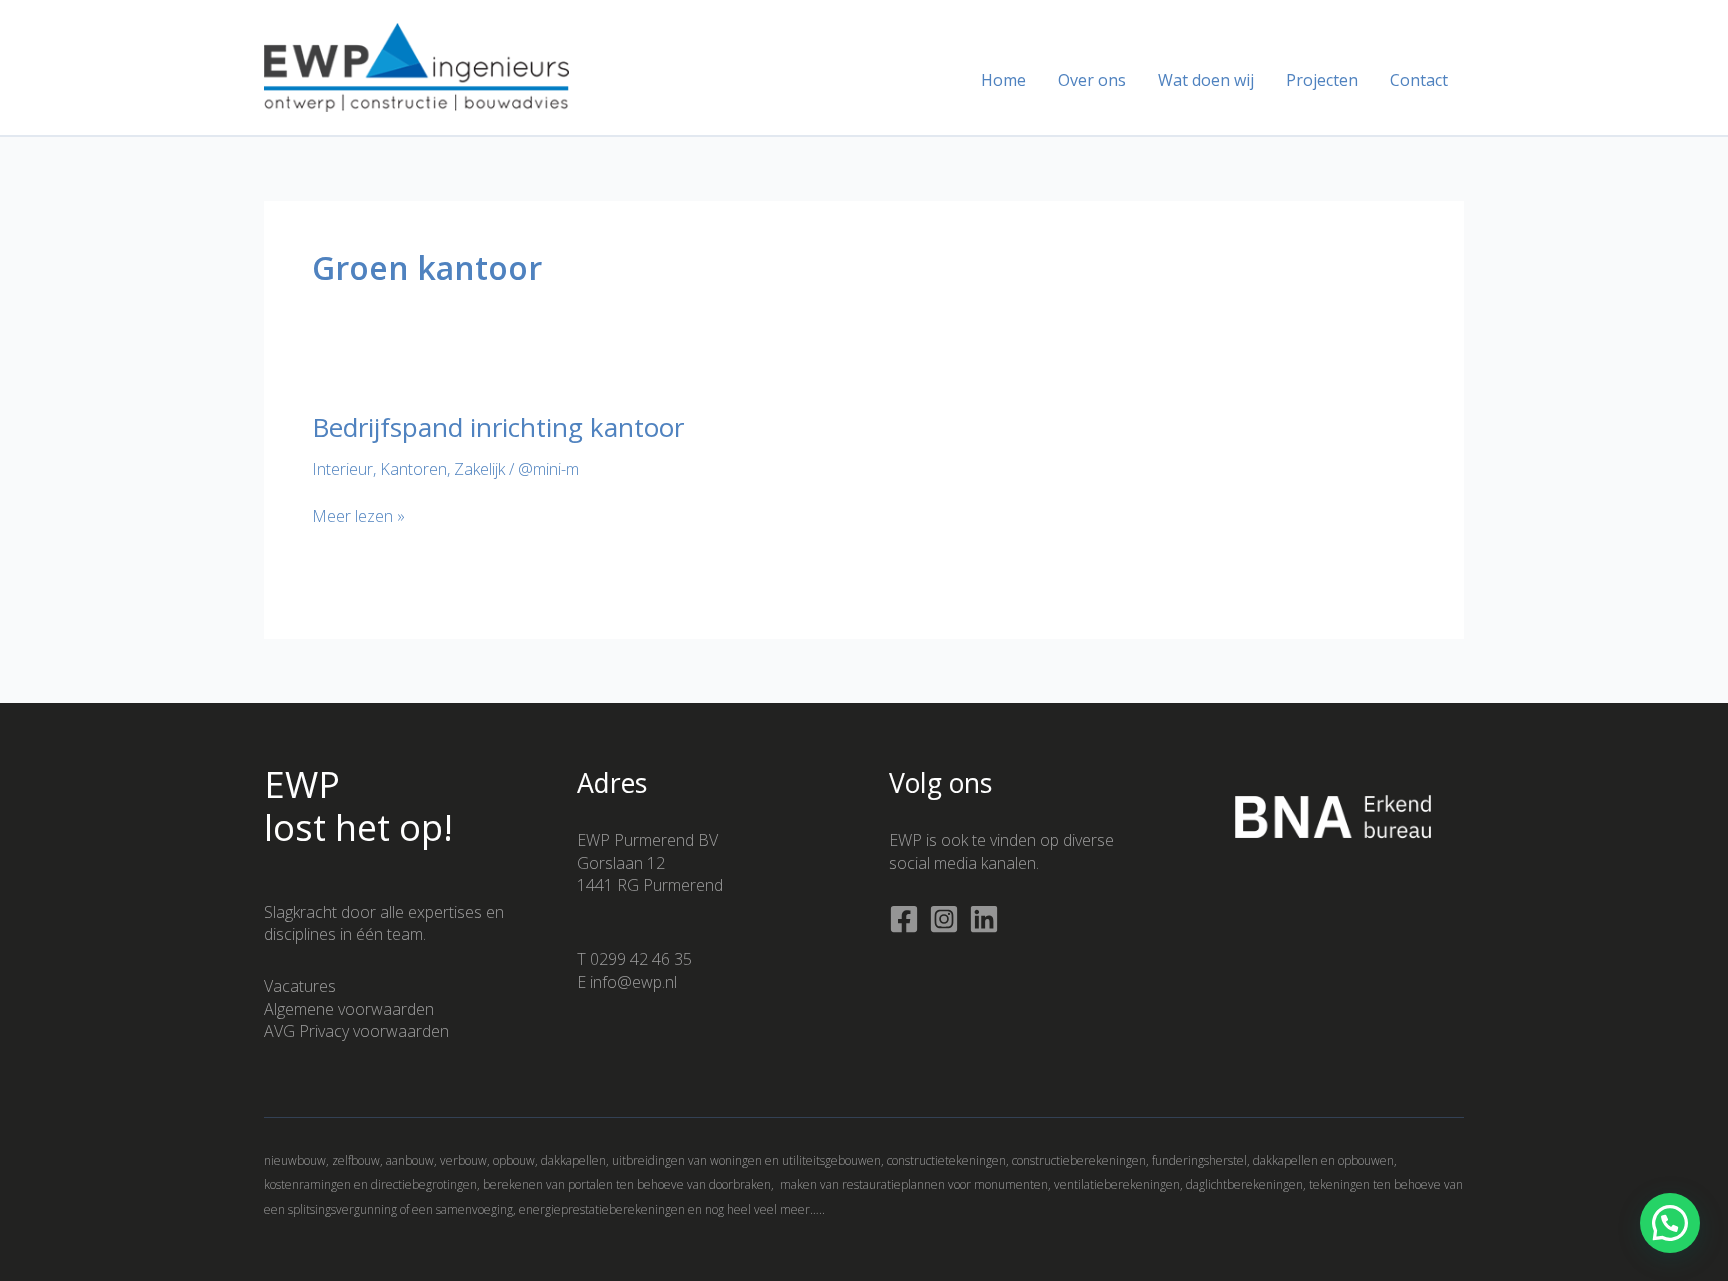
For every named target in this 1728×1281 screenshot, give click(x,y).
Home (1003, 80)
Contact (1419, 80)
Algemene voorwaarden (349, 1009)
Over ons (1092, 80)
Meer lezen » (358, 516)
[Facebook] (904, 919)
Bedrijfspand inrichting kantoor (498, 427)
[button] (1670, 1223)
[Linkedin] (984, 919)
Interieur (342, 469)
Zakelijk (479, 469)
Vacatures (300, 986)
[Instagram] (944, 919)
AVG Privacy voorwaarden (356, 1031)
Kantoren (413, 469)
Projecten (1322, 80)
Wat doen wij (1206, 80)
